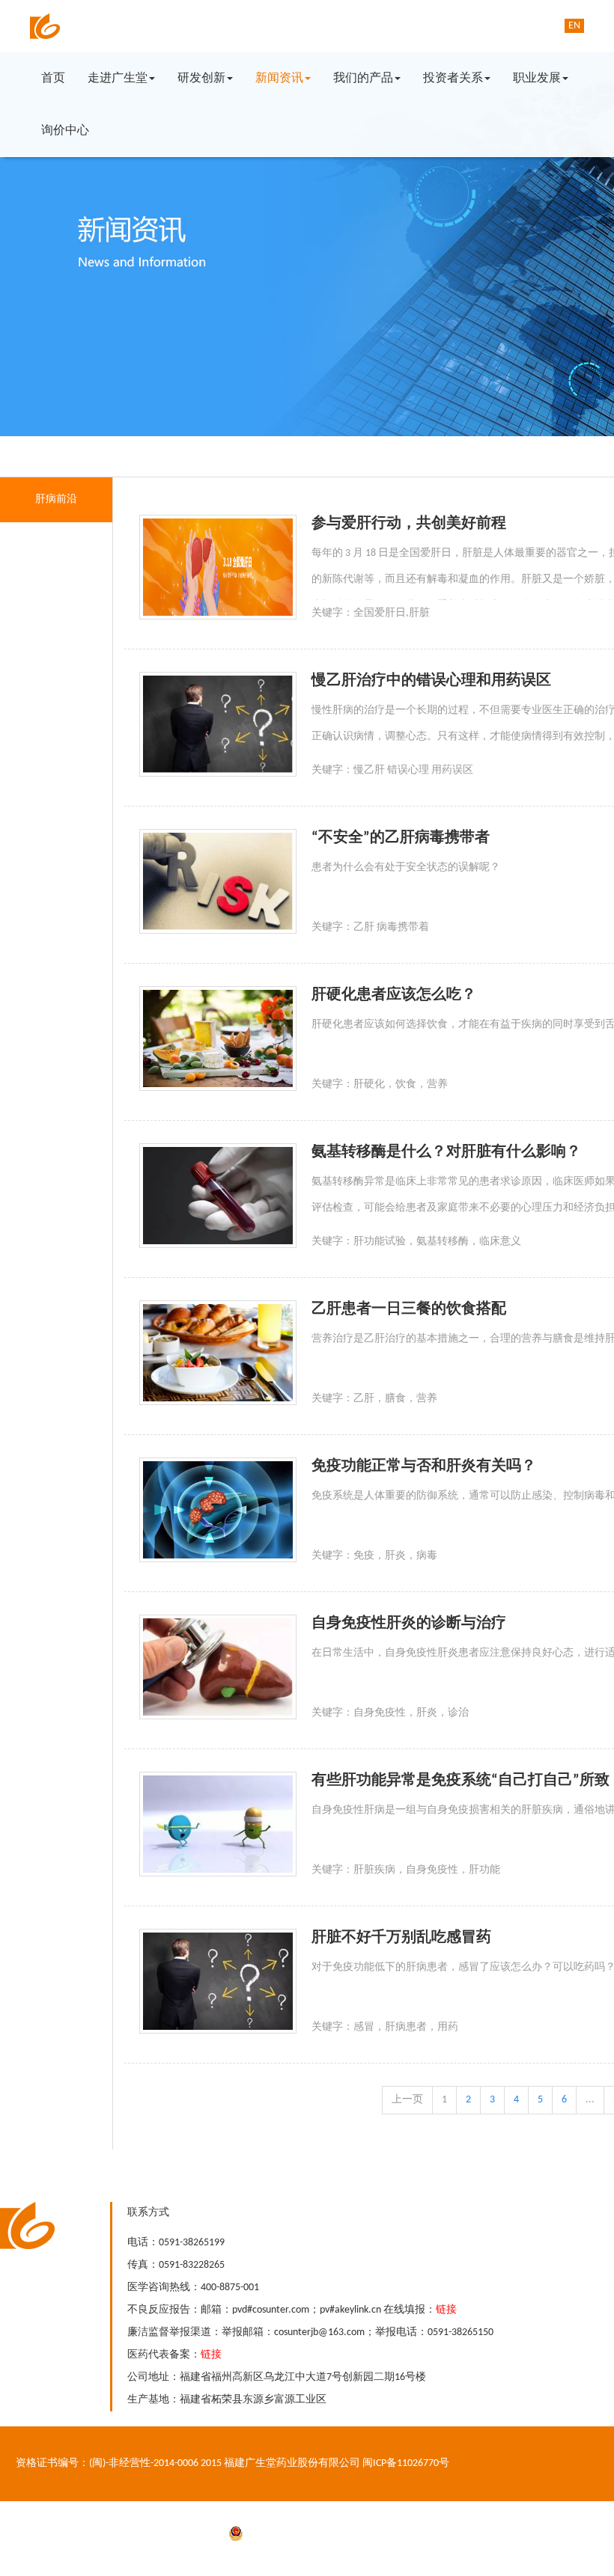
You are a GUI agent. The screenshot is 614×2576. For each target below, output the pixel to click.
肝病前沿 (56, 499)
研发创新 (201, 79)
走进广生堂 (118, 79)
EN (574, 26)
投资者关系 (453, 79)
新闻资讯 (279, 79)
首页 (53, 79)
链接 (446, 2310)
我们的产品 (363, 79)
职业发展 (537, 79)
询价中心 (65, 131)
